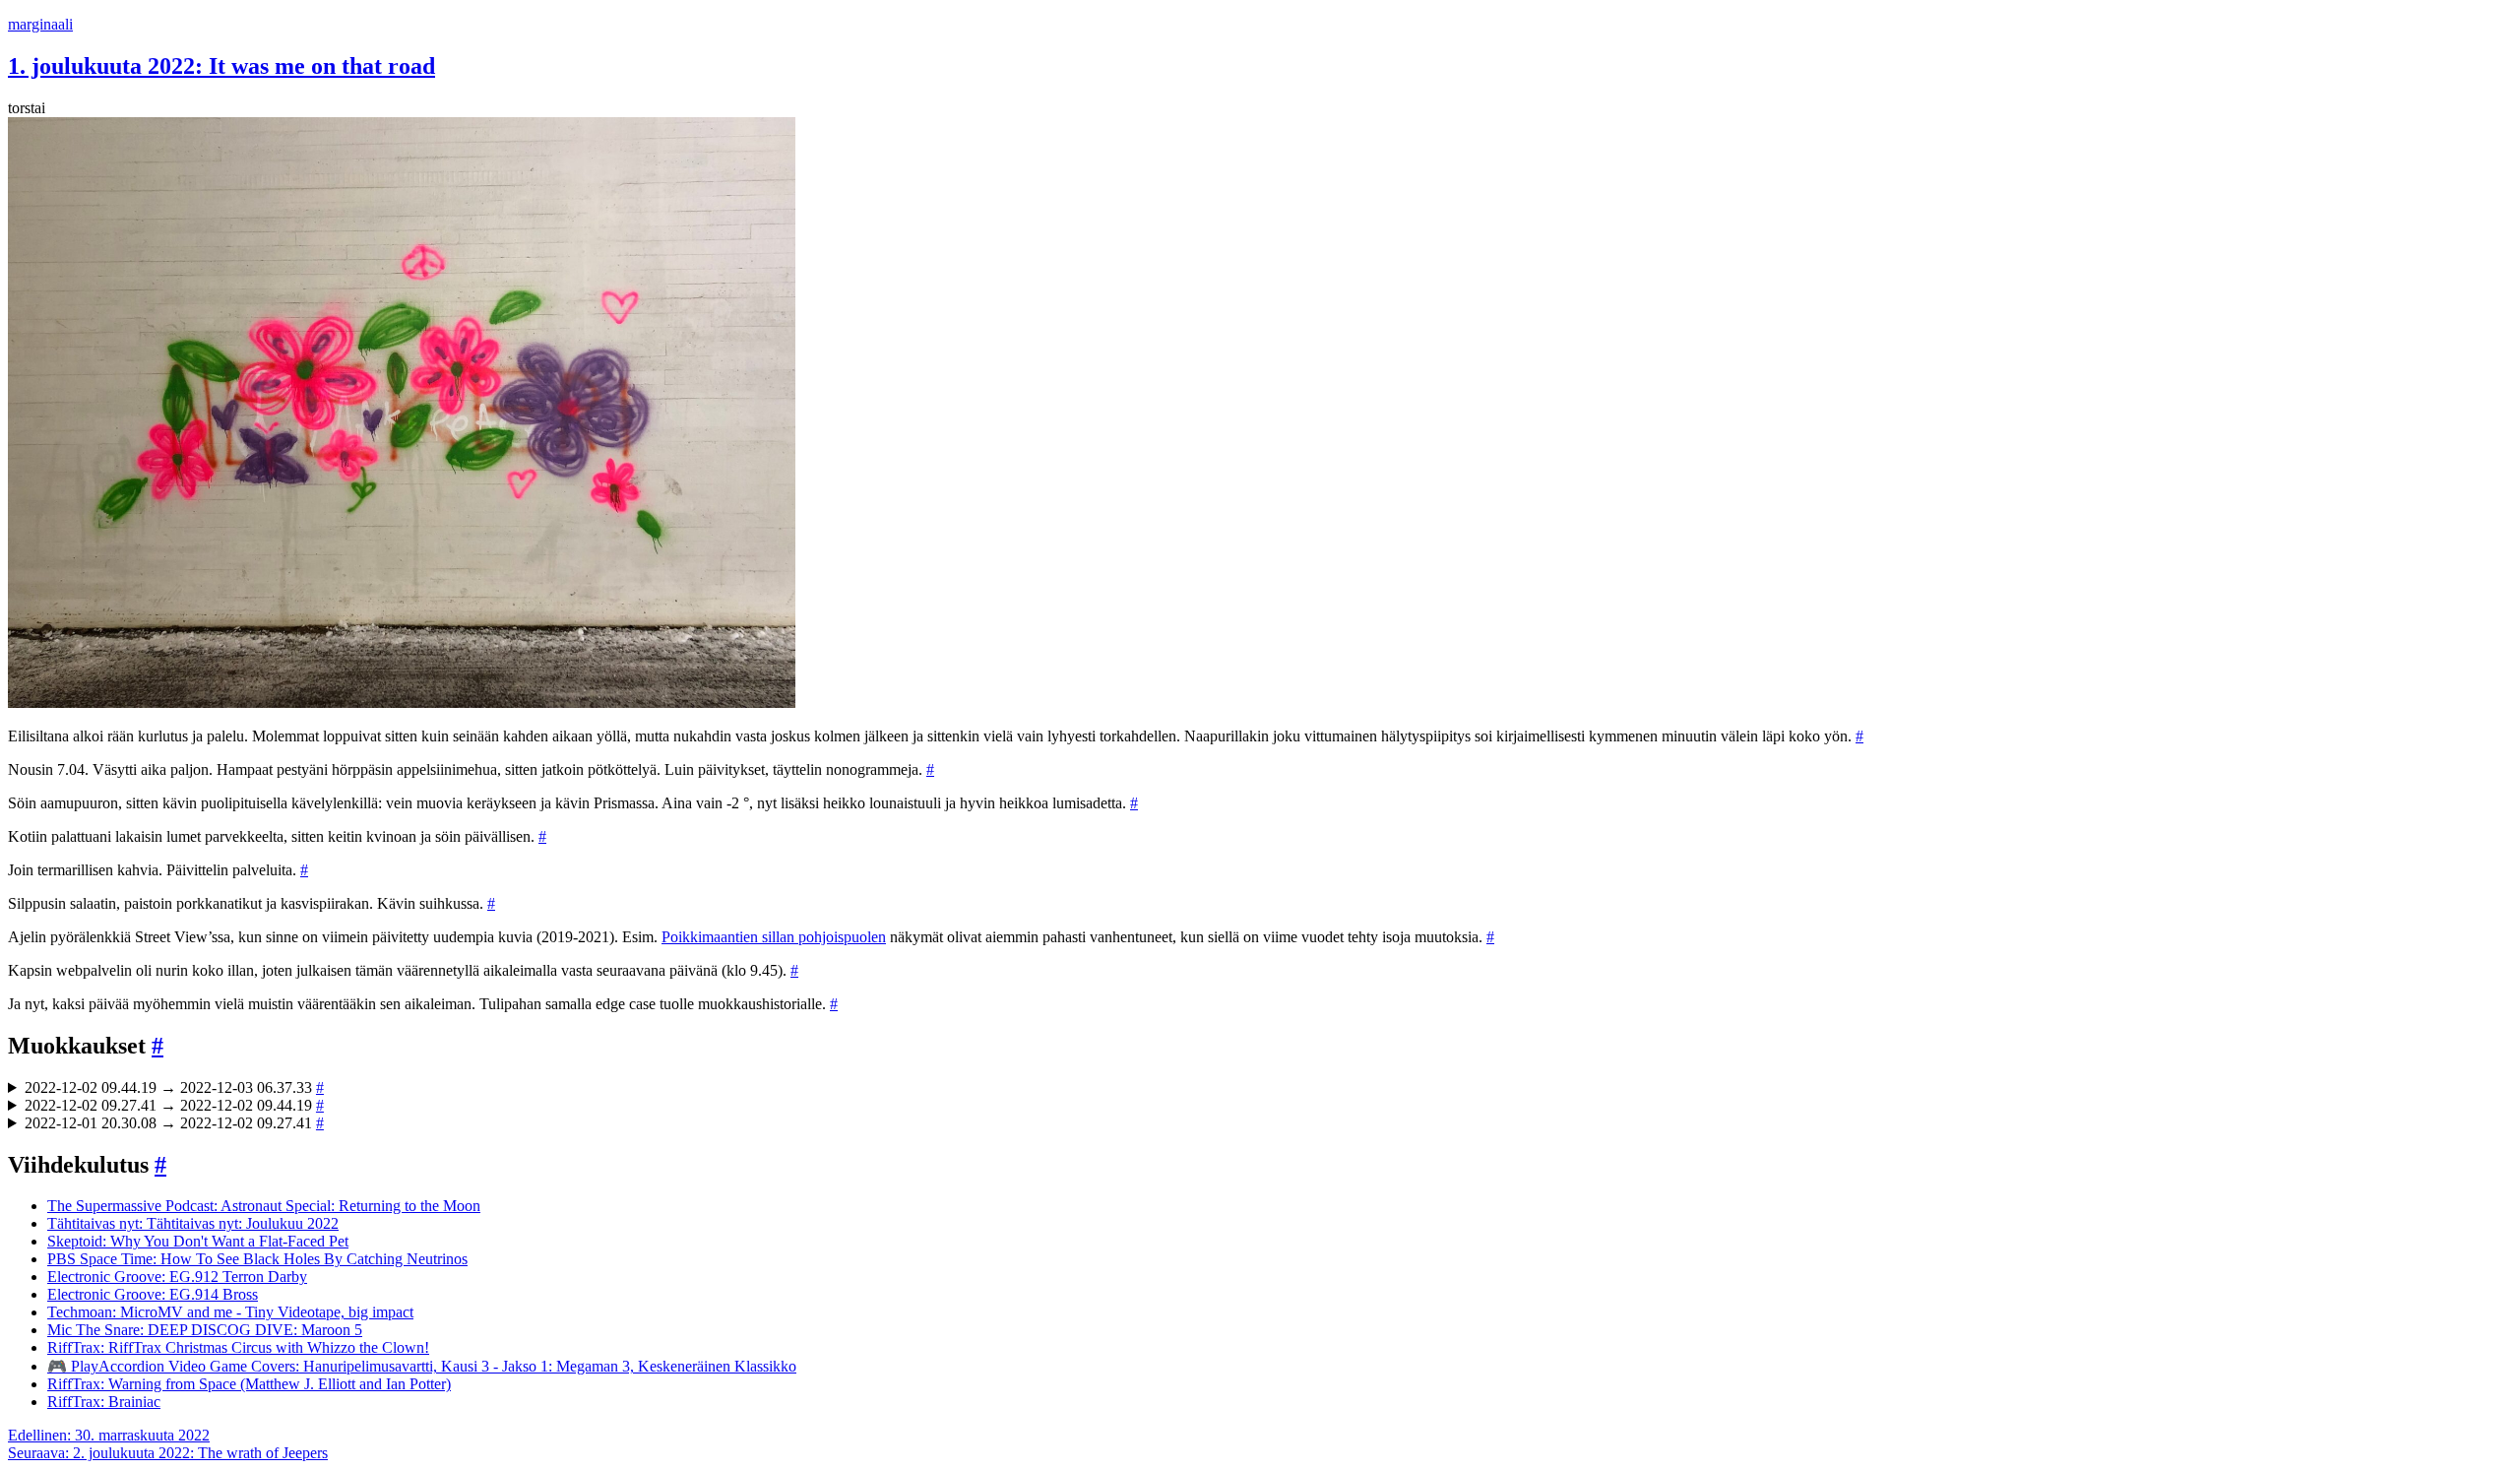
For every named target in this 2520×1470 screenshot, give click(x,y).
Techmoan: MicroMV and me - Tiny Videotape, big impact (230, 1312)
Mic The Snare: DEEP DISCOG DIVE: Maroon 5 (205, 1330)
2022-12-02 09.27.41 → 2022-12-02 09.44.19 (174, 1105)
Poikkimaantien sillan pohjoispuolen (774, 937)
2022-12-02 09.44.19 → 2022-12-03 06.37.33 (174, 1087)
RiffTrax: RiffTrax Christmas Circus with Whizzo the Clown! (238, 1347)
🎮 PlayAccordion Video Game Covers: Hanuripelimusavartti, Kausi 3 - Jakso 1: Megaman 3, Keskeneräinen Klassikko (422, 1366)
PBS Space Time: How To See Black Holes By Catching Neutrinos (257, 1259)
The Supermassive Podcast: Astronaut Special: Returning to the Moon (264, 1206)
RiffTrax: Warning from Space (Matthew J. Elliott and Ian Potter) (249, 1384)
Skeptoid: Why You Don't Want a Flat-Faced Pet (198, 1241)
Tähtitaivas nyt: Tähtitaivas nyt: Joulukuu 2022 (193, 1223)
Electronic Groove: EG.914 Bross (153, 1294)
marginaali (40, 24)
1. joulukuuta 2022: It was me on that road (221, 66)
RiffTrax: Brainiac (104, 1402)
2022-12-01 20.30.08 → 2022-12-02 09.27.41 (174, 1123)
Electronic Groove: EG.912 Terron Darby (177, 1277)
